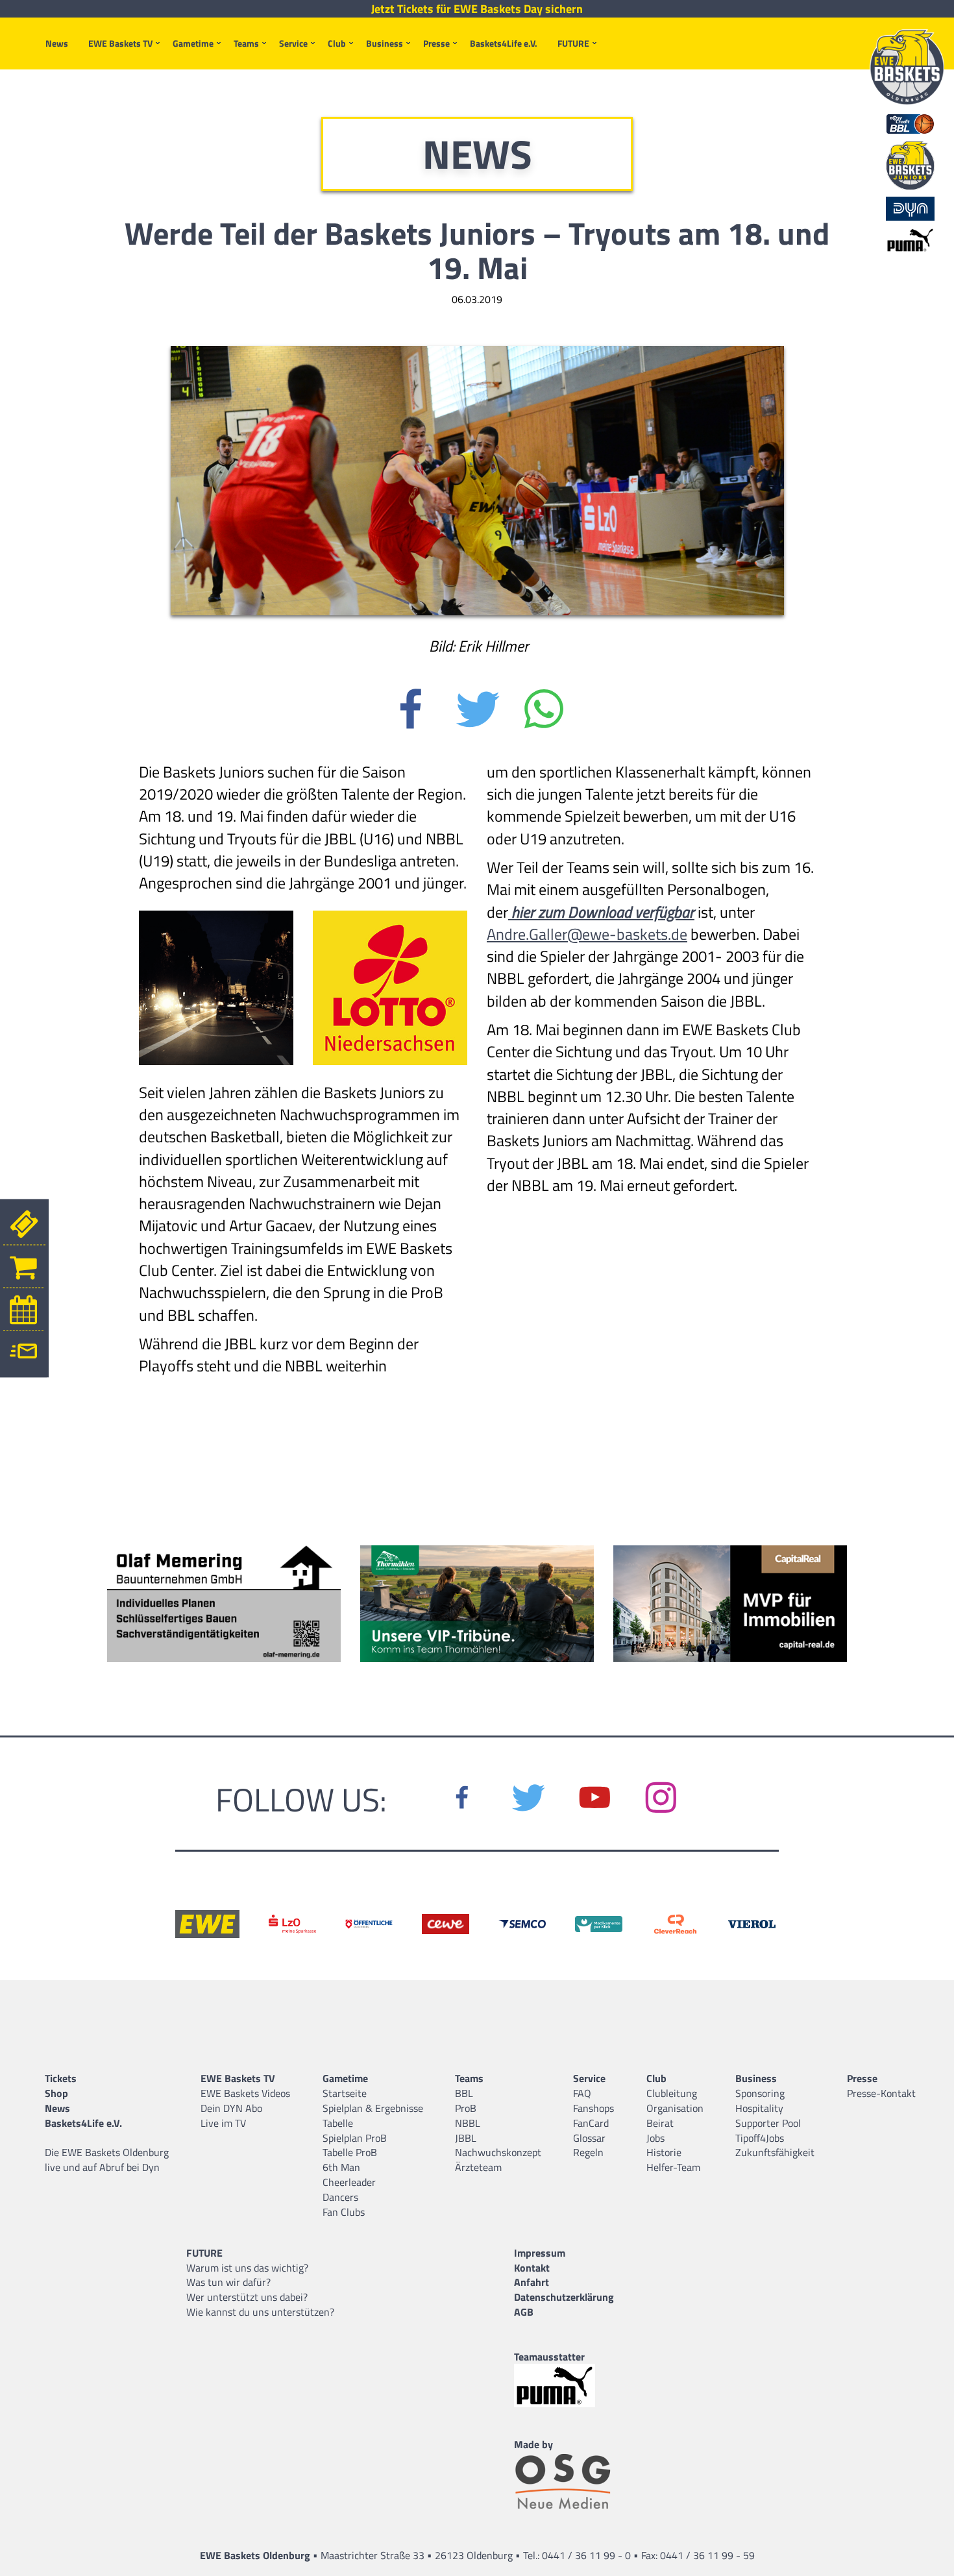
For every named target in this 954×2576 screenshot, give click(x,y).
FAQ (582, 2093)
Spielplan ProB (355, 2138)
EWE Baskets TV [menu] (120, 43)
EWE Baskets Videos (245, 2093)
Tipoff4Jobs (760, 2138)
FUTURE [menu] (573, 43)
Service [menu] (293, 43)
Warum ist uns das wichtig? (247, 2268)
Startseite (345, 2093)
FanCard (591, 2123)
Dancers (340, 2197)
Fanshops (593, 2108)
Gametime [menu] (193, 43)
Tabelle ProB (350, 2152)
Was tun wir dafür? (228, 2282)
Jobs (655, 2138)
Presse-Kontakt (881, 2093)
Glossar (589, 2138)
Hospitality (759, 2108)
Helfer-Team (673, 2167)
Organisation (675, 2108)
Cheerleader (349, 2182)
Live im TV (223, 2123)
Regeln (588, 2152)
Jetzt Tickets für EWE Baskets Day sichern (477, 9)
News (57, 43)
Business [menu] (385, 43)
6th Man (341, 2167)
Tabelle (338, 2123)
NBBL (468, 2123)
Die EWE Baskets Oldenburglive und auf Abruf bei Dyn (107, 2160)
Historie (664, 2152)
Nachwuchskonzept (498, 2152)
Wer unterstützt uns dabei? (247, 2297)
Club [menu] (337, 43)
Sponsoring (760, 2093)
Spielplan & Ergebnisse (373, 2108)
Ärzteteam (478, 2167)
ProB (466, 2108)
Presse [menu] (436, 43)
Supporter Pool (768, 2123)
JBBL (466, 2138)
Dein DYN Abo (231, 2108)
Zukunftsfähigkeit (775, 2152)
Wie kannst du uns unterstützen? (260, 2312)
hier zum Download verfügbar (601, 912)
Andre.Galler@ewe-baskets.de (587, 934)
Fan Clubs (344, 2212)
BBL (464, 2093)
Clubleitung (672, 2093)
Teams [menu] (246, 43)
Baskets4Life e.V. (504, 43)
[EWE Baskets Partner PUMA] (564, 2386)
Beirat (660, 2123)
